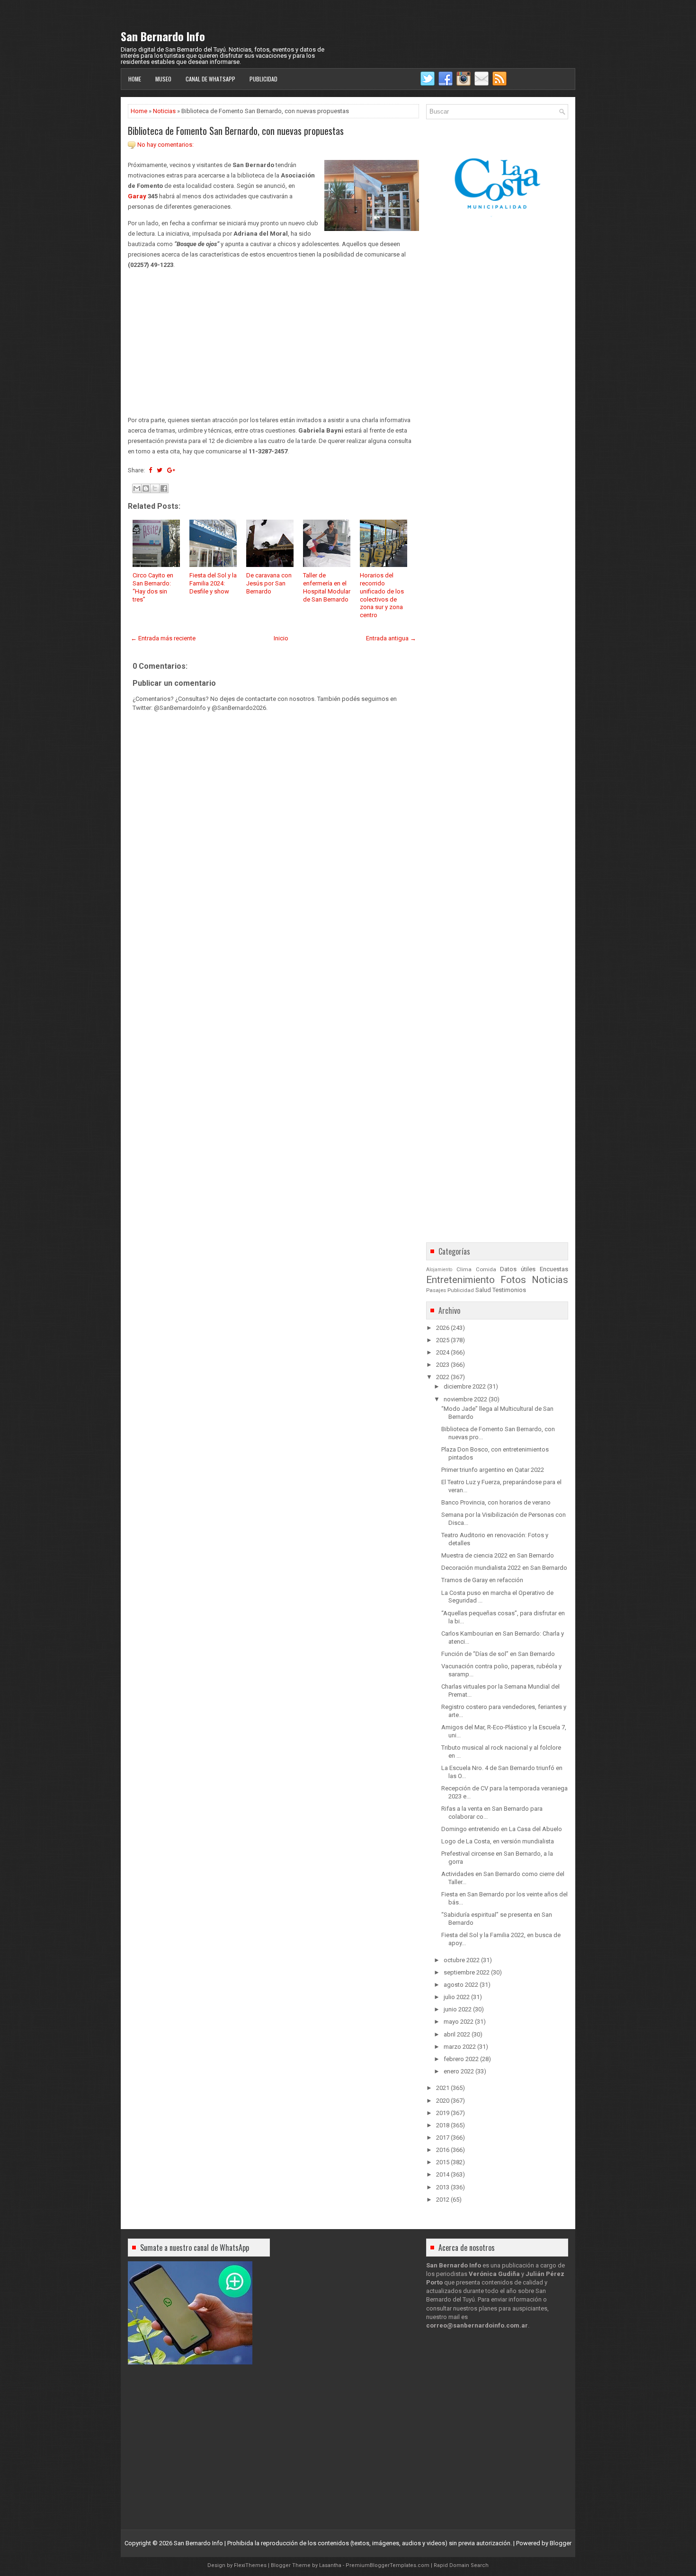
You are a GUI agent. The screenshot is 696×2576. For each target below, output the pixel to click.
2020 (443, 2101)
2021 (443, 2088)
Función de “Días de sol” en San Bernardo (498, 1654)
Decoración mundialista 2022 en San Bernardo (504, 1568)
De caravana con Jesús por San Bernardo (269, 583)
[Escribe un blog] (146, 488)
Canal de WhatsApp (210, 79)
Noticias (164, 111)
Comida (486, 1269)
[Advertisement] (273, 343)
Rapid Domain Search (461, 2565)
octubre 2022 (462, 1960)
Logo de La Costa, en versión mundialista (498, 1841)
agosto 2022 (461, 1985)
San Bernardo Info (163, 36)
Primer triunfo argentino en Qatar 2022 (493, 1470)
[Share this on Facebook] (150, 470)
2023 (443, 1365)
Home (135, 79)
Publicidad (263, 79)
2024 (443, 1352)
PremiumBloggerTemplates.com (388, 2565)
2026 (443, 1328)
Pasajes (436, 1290)
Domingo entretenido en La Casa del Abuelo (502, 1829)
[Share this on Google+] (171, 470)
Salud (483, 1290)
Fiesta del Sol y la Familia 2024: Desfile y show (213, 583)
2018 (443, 2125)
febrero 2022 (461, 2059)
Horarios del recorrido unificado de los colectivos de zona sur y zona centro (382, 595)
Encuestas (554, 1269)
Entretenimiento (460, 1280)
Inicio (281, 638)
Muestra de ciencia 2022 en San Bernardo (498, 1555)
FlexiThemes (250, 2565)
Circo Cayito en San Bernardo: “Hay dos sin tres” (153, 587)
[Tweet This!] (160, 470)
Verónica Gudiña (494, 2274)
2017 (443, 2138)
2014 (443, 2174)
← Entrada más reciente (163, 638)
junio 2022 (458, 2009)
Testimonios (509, 1290)
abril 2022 (457, 2034)
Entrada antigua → (391, 638)
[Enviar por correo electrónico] (137, 488)
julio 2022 (457, 1997)
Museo (163, 79)
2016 (443, 2150)
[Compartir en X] (155, 488)
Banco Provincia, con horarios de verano (496, 1502)
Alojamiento (439, 1270)
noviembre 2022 (465, 1399)
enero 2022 (459, 2071)
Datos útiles (518, 1269)
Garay (137, 196)
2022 (443, 1377)
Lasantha (330, 2565)
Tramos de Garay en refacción (482, 1580)
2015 (443, 2162)
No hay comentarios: (165, 145)
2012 (443, 2200)
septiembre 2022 (467, 1972)
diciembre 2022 (465, 1386)
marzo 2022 (460, 2047)
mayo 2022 (459, 2022)
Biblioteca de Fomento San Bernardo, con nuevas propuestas (236, 131)
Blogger (561, 2543)
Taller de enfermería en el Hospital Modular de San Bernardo (327, 587)
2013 (443, 2187)
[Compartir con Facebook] (164, 488)
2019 (443, 2113)
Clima (464, 1269)
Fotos (513, 1280)
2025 (443, 1340)
